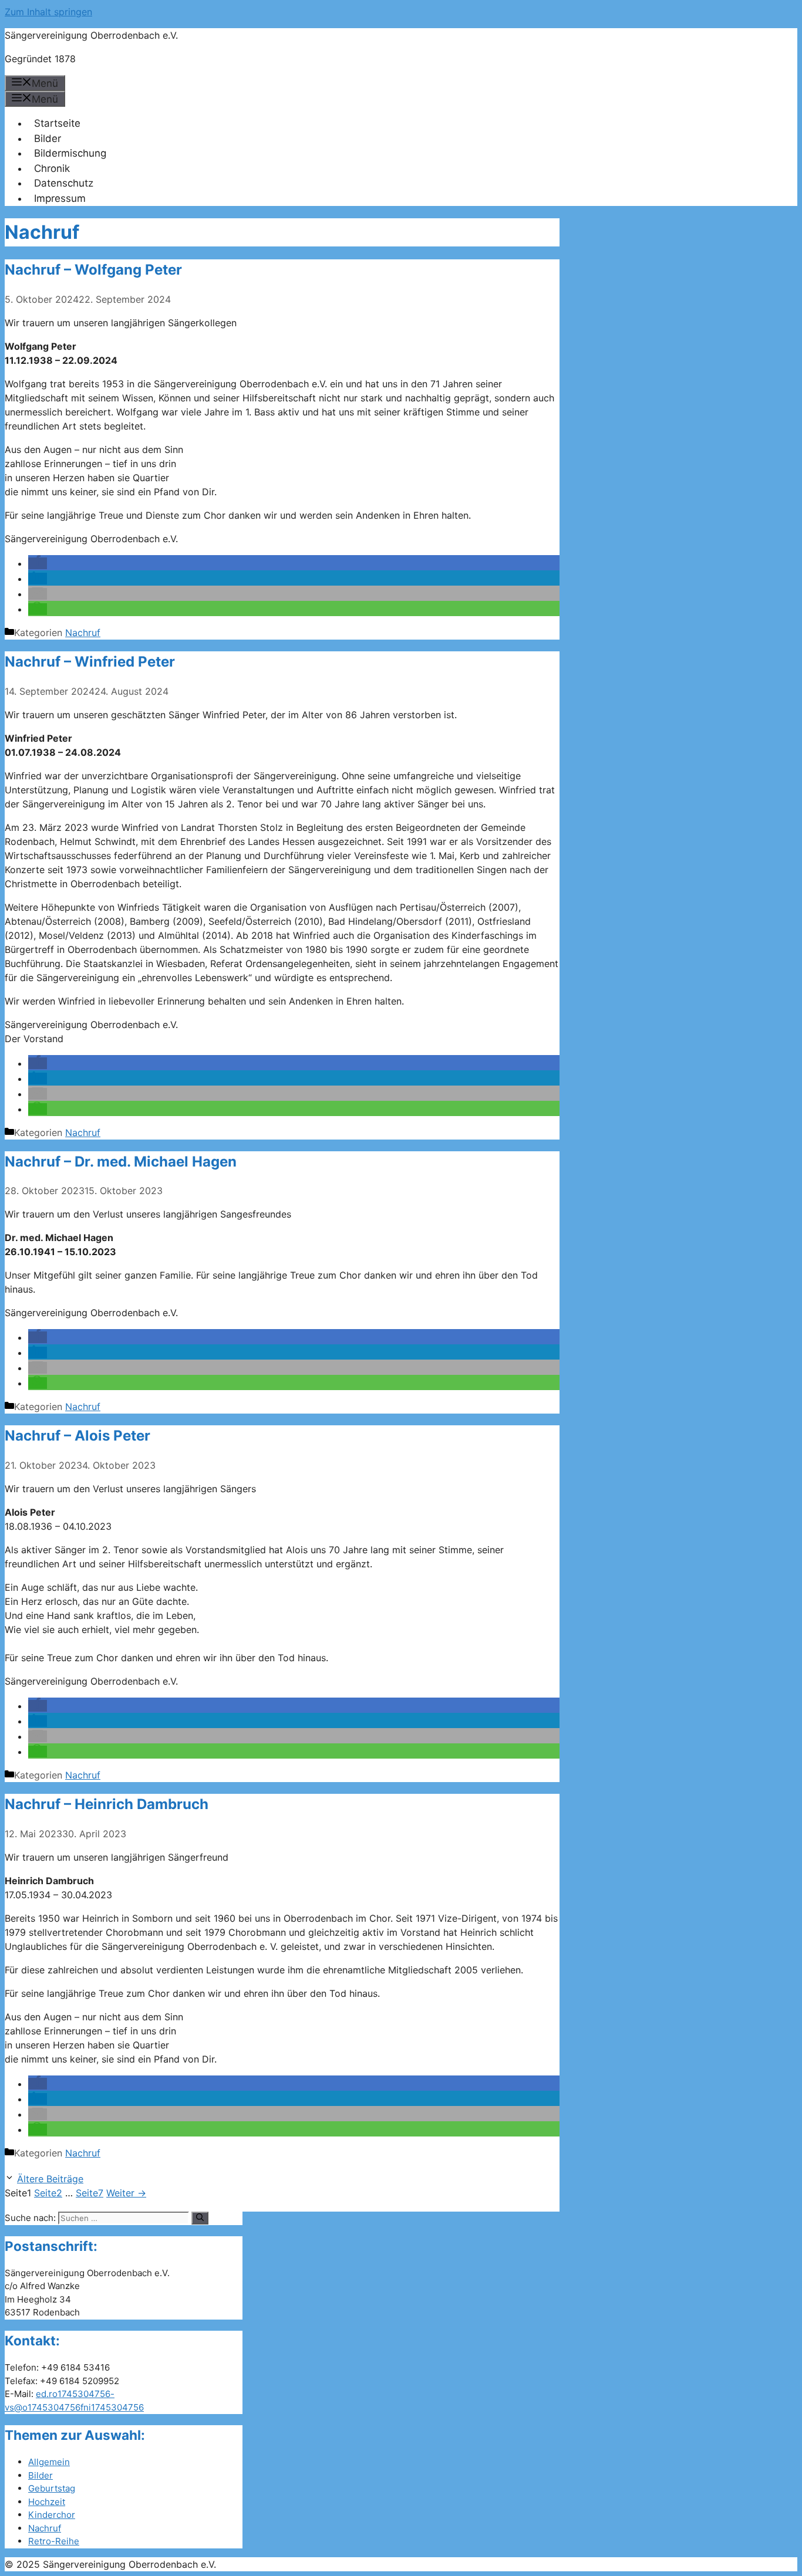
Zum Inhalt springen (48, 12)
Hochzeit (47, 2502)
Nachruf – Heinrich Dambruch (107, 1804)
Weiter (126, 2193)
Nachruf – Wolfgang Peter (93, 270)
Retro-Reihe (54, 2541)
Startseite (57, 123)
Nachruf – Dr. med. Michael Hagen (121, 1162)
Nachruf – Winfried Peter (90, 662)
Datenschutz (64, 183)
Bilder (48, 138)
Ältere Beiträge (50, 2179)
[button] (38, 563)
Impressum (60, 198)
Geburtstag (52, 2488)
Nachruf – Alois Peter (77, 1436)
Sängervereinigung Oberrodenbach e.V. (91, 35)
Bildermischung (70, 153)
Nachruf (83, 633)
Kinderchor (52, 2515)
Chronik (52, 168)
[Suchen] (200, 2218)
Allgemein (49, 2462)
